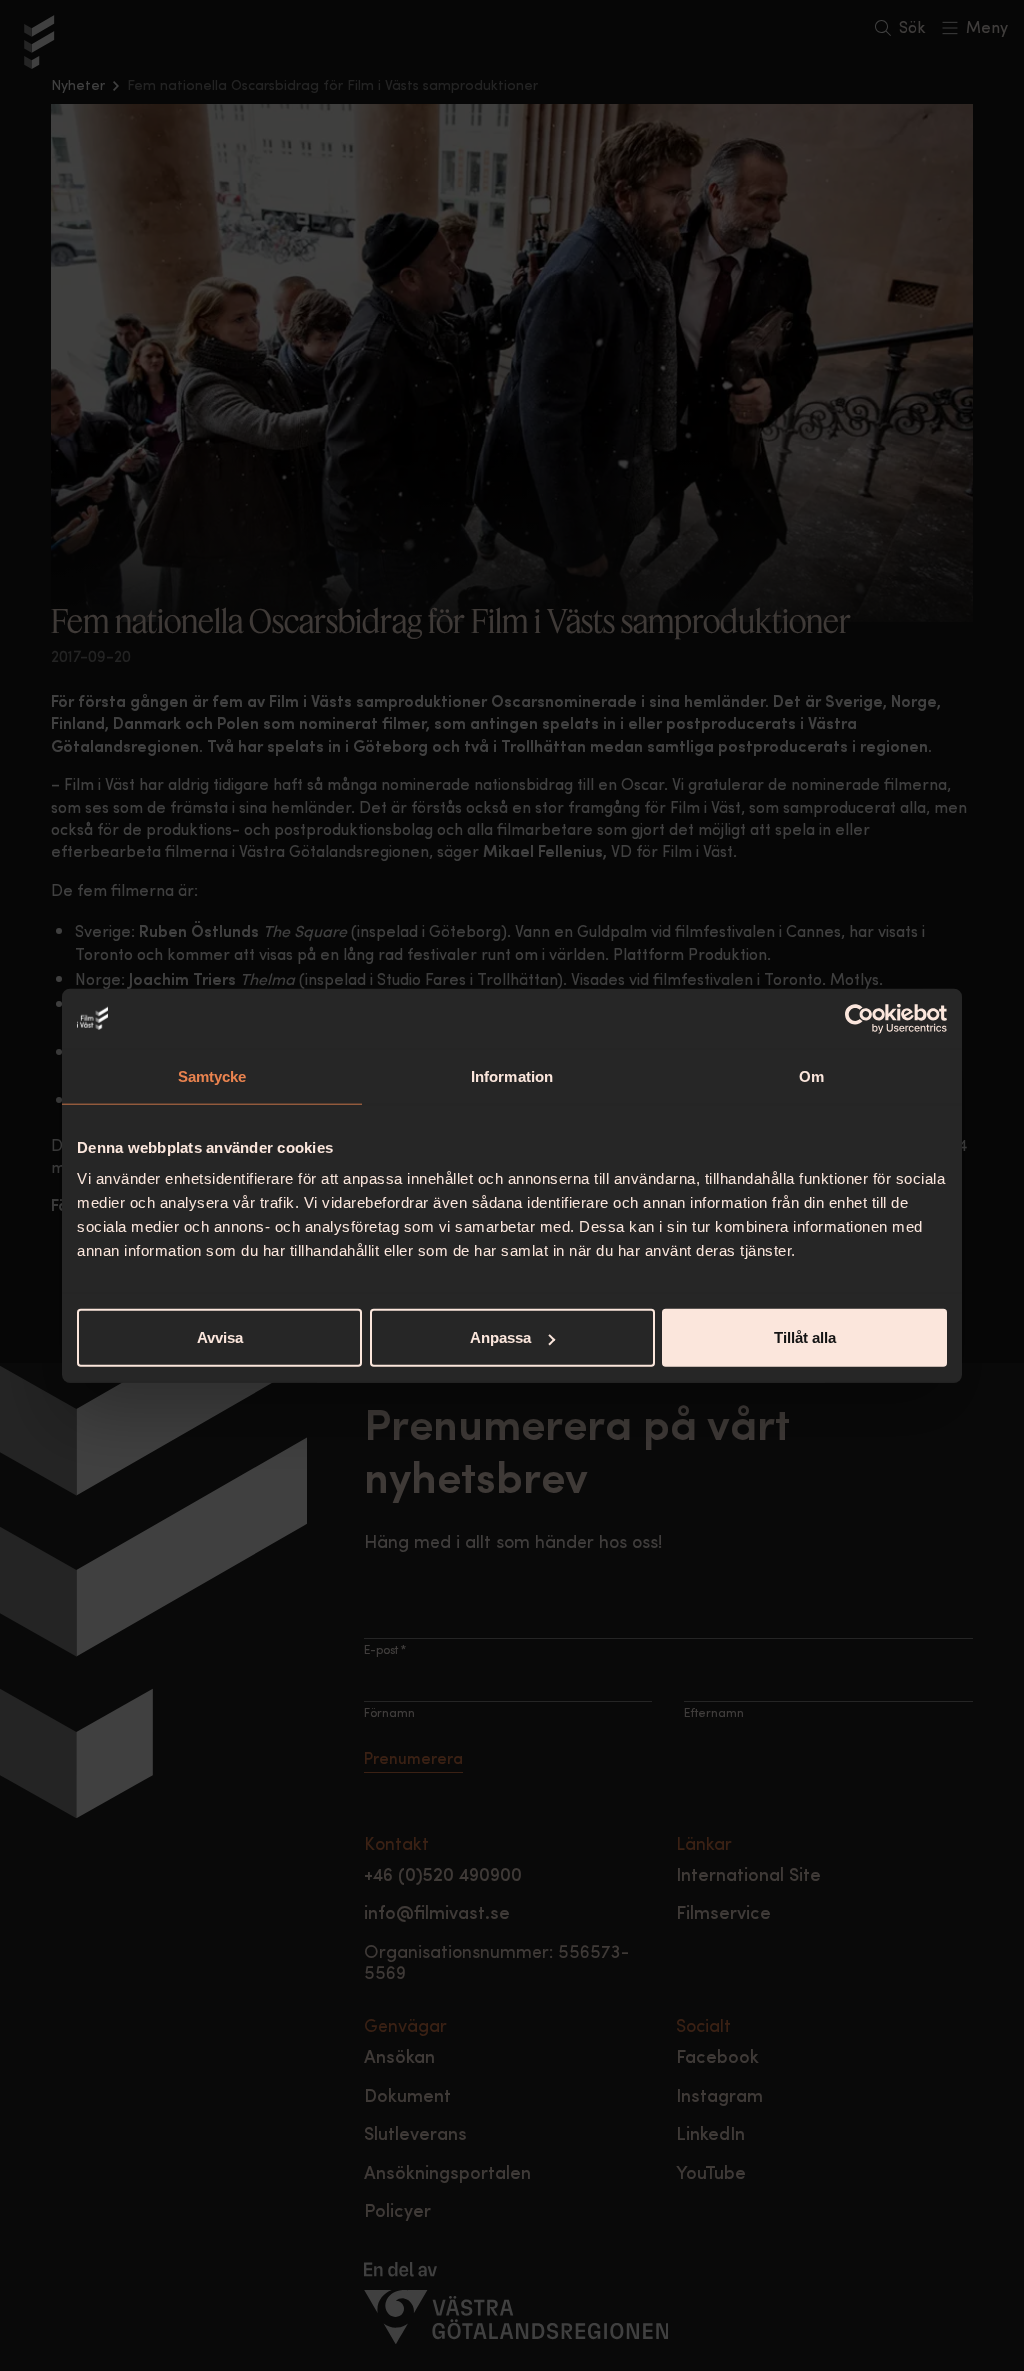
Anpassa (500, 1337)
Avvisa (220, 1337)
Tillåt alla (805, 1337)
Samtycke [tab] (212, 1075)
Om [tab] (811, 1075)
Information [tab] (512, 1075)
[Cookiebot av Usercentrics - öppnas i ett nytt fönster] (859, 1018)
